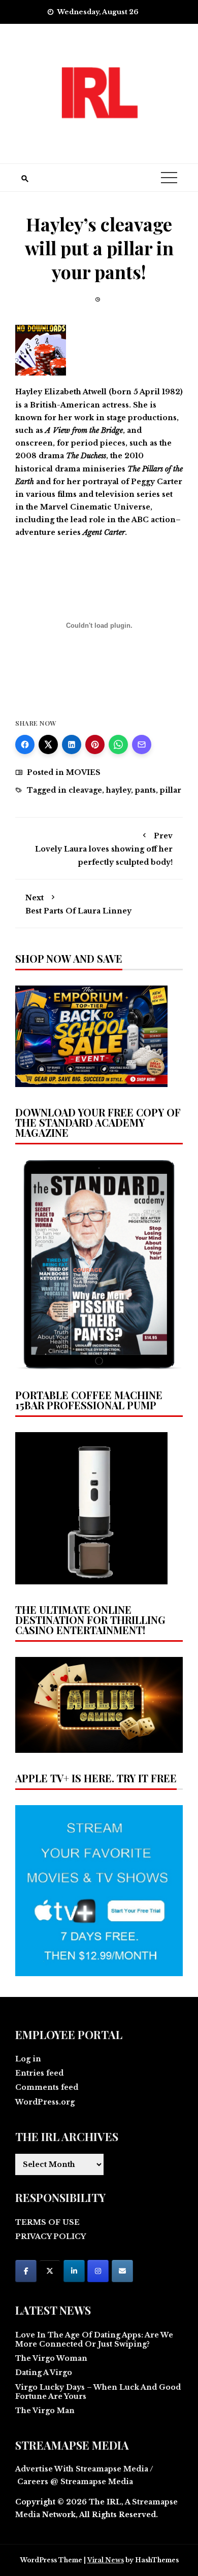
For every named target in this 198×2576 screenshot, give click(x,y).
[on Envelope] (122, 2271)
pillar (171, 790)
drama (51, 456)
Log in (28, 2059)
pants (145, 790)
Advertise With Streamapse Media (82, 2469)
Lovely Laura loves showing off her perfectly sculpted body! (104, 849)
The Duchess (86, 456)
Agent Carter (104, 532)
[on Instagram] (98, 2271)
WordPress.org (45, 2102)
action (163, 520)
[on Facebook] (26, 2271)
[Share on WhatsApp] (118, 744)
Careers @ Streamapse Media (75, 2482)
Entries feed (39, 2073)
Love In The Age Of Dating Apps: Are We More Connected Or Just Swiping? (94, 2340)
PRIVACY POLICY (51, 2236)
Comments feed (47, 2087)
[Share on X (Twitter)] (48, 744)
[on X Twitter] (50, 2271)
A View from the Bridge (84, 430)
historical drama (48, 469)
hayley (119, 790)
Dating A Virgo (44, 2372)
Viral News (106, 2560)
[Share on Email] (142, 744)
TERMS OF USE (47, 2222)
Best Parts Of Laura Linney (78, 904)
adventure (35, 532)
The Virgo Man (45, 2411)
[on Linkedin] (74, 2271)
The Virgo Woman (51, 2358)
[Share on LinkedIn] (72, 744)
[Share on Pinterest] (95, 744)
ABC (140, 520)
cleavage (85, 790)
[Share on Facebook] (25, 744)
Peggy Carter (157, 482)
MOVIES (83, 772)
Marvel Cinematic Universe (95, 507)
